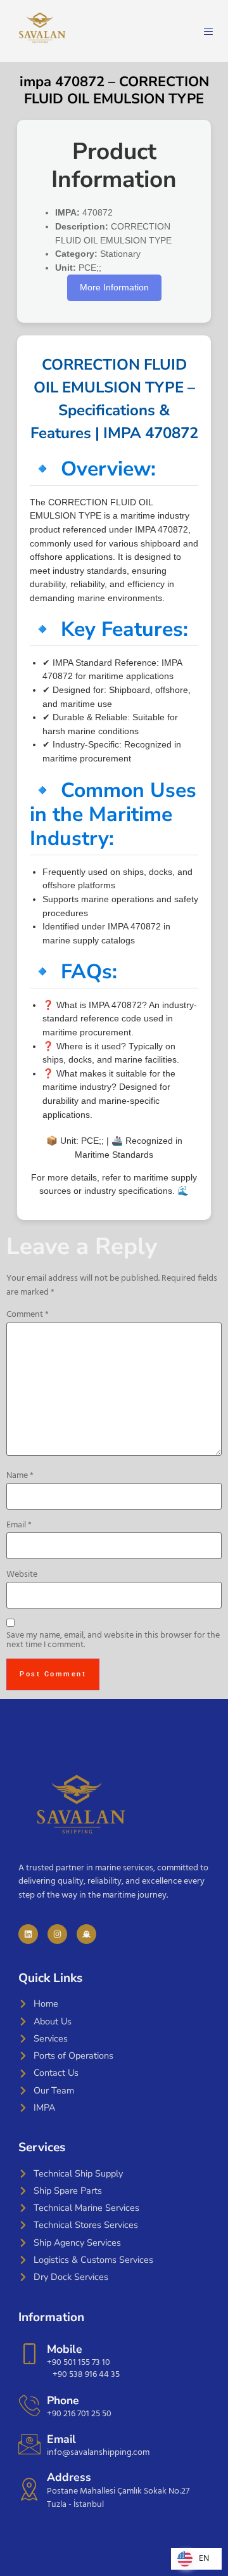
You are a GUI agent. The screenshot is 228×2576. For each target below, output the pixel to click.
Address (69, 2477)
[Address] (29, 2489)
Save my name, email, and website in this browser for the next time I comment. (113, 1641)
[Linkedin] (28, 1934)
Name (20, 1476)
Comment (28, 1315)
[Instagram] (57, 1934)
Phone (63, 2400)
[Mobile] (29, 2354)
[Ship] (86, 1934)
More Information (114, 287)
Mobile (65, 2349)
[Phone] (29, 2405)
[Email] (29, 2444)
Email (19, 1525)
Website (22, 1575)
